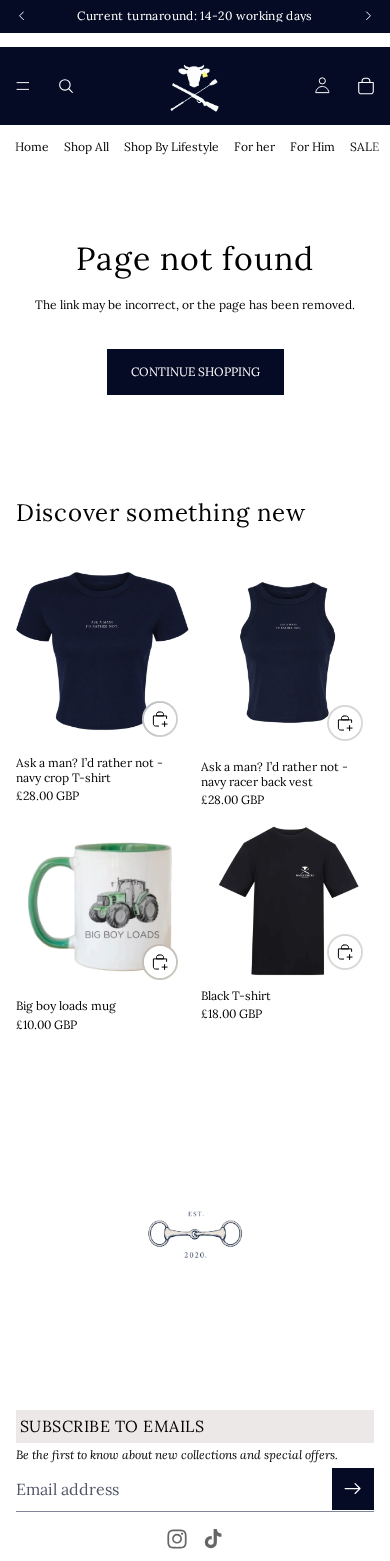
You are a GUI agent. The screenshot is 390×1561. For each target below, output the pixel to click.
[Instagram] (177, 1539)
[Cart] (366, 86)
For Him (312, 146)
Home (32, 146)
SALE (364, 146)
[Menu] (23, 86)
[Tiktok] (213, 1539)
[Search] (66, 86)
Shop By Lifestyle (171, 146)
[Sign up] (353, 1489)
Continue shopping (195, 371)
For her (254, 146)
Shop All (86, 146)
